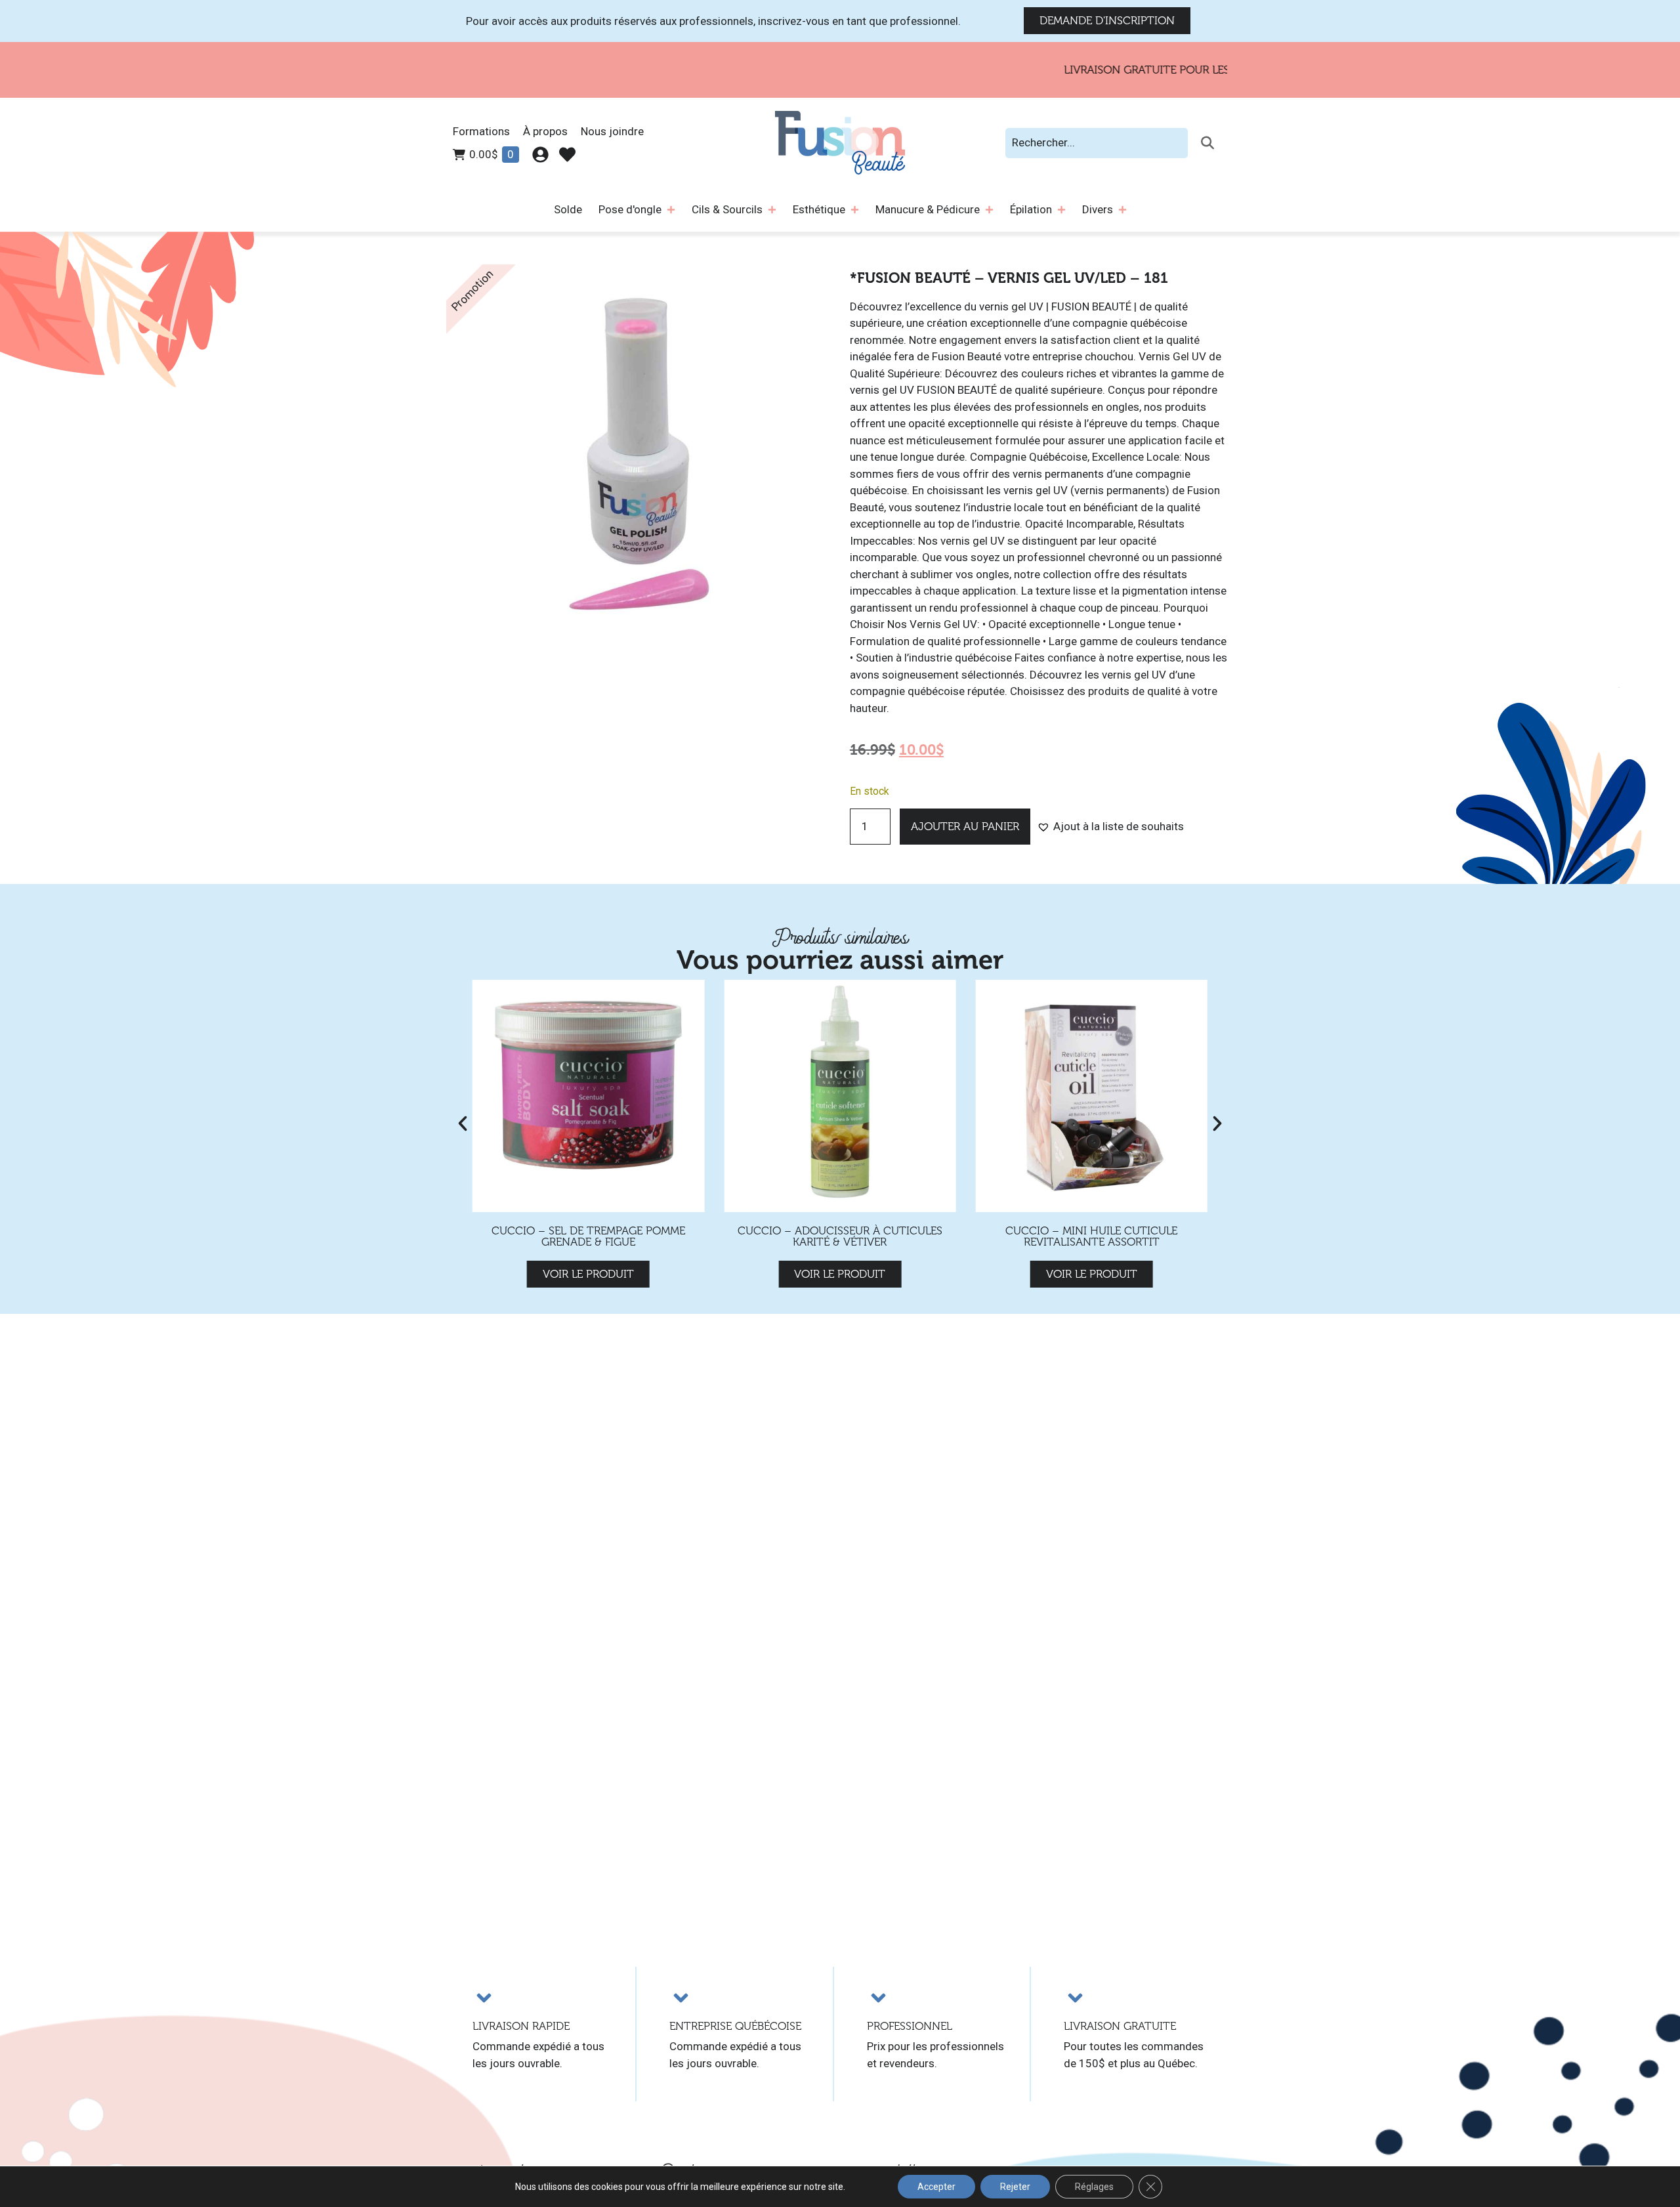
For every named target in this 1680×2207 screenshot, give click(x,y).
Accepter (936, 2187)
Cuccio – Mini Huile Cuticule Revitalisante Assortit (1091, 1236)
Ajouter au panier (965, 827)
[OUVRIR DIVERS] (1123, 210)
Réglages (1094, 2187)
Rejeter (1015, 2187)
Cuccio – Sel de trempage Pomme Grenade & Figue (588, 1236)
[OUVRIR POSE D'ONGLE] (671, 210)
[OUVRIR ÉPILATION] (1061, 210)
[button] (1110, 827)
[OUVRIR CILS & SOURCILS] (772, 210)
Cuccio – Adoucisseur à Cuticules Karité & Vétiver (840, 1236)
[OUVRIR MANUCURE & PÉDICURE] (989, 210)
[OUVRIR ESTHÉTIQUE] (855, 210)
